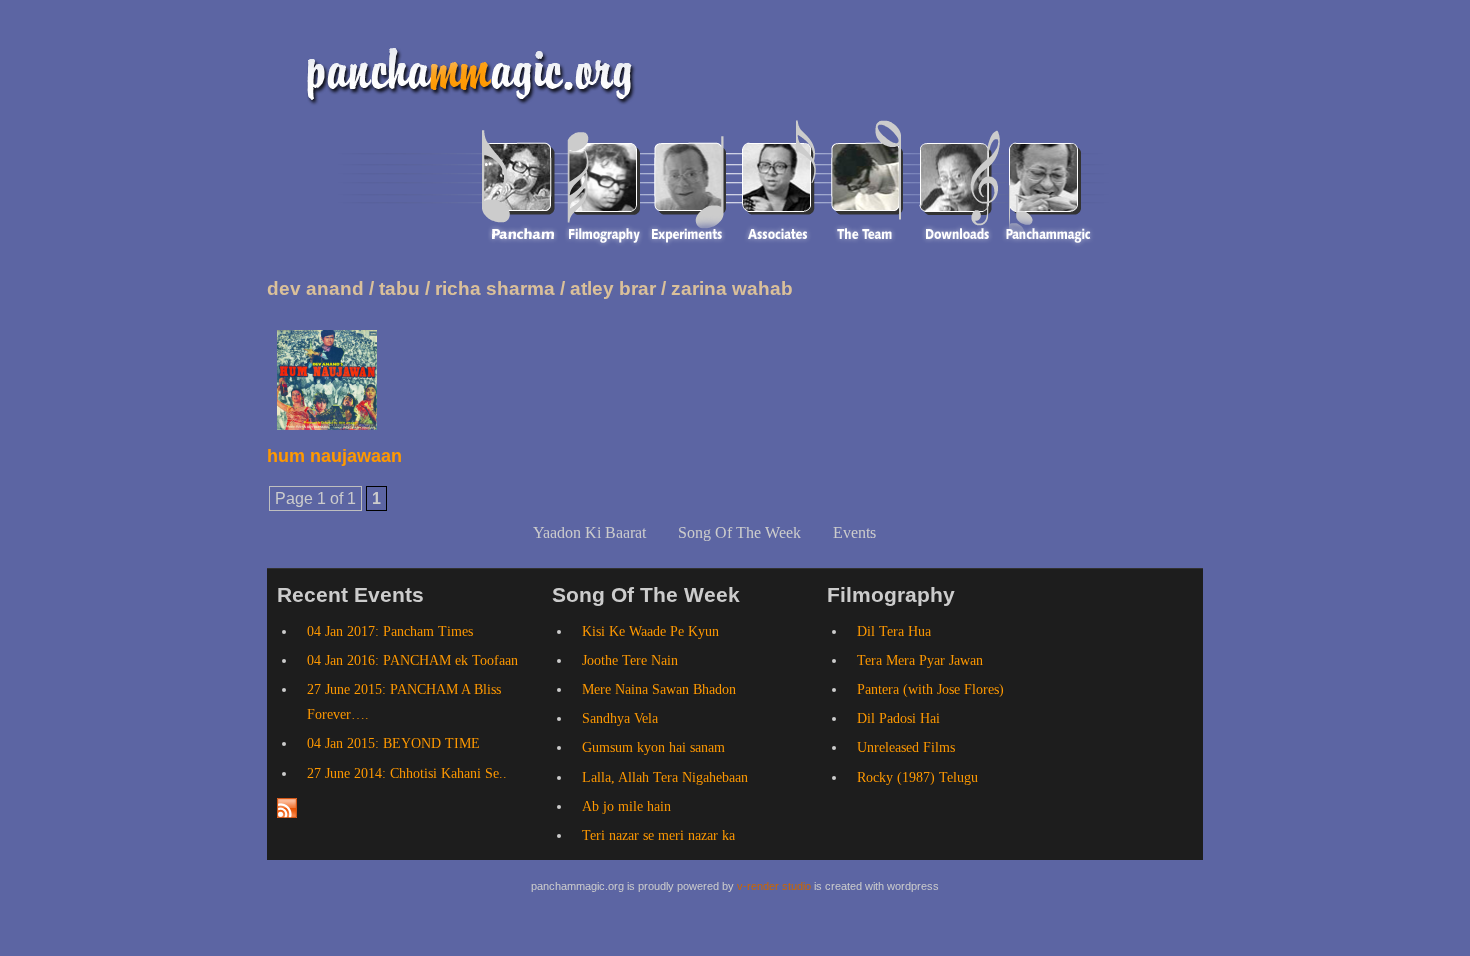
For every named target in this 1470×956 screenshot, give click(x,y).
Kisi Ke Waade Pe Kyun (650, 631)
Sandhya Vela (620, 718)
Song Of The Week (739, 532)
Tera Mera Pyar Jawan (920, 660)
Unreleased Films (906, 747)
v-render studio (774, 886)
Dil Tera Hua (894, 631)
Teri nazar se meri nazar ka (658, 835)
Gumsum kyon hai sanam (653, 747)
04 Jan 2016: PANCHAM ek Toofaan (412, 660)
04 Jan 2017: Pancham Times (390, 631)
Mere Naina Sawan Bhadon (659, 689)
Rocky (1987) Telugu (917, 777)
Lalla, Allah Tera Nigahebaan (665, 777)
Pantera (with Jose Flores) (930, 689)
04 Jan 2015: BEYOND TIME (393, 743)
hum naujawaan (334, 456)
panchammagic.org (462, 72)
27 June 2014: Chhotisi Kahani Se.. (407, 773)
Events (854, 532)
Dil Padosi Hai (898, 718)
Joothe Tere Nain (630, 660)
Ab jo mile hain (626, 806)
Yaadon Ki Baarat (589, 532)
